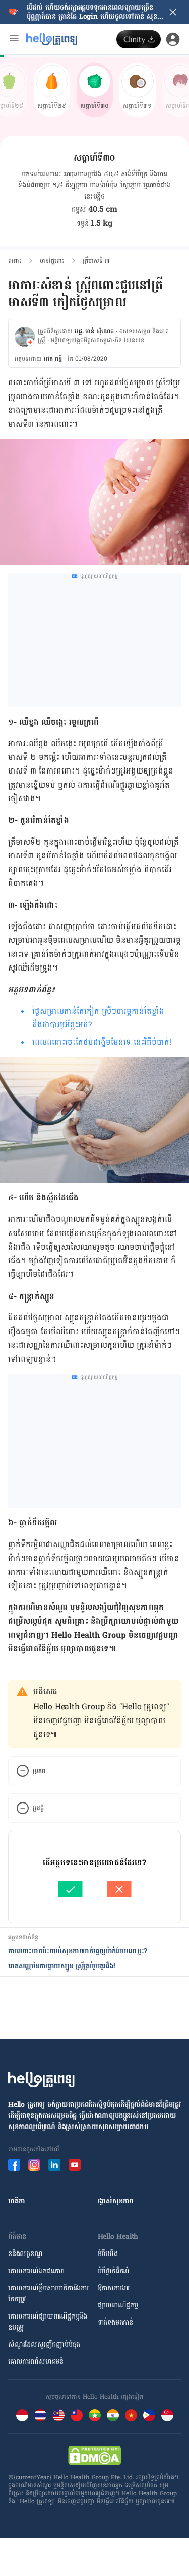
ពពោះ (15, 261)
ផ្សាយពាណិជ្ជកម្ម (118, 2305)
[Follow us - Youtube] (75, 2165)
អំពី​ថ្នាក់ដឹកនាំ (114, 2271)
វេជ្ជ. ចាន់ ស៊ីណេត (94, 331)
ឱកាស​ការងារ (114, 2288)
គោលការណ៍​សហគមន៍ (36, 2362)
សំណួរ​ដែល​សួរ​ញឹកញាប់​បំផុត (44, 2344)
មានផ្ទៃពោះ (52, 261)
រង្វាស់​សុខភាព (116, 2201)
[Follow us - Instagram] (34, 2165)
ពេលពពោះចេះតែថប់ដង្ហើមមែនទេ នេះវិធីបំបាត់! (102, 1042)
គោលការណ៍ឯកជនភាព (36, 2271)
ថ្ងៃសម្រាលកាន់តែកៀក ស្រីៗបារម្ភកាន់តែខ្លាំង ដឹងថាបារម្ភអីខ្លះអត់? (98, 1018)
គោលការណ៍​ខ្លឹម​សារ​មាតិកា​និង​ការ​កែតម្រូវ (48, 2294)
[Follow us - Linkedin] (54, 2165)
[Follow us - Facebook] (14, 2165)
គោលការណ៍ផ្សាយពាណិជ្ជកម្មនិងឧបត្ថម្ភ (48, 2322)
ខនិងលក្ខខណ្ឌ (25, 2254)
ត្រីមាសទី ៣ (96, 261)
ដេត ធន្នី (53, 359)
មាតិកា (16, 2201)
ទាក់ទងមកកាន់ (115, 2322)
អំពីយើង (108, 2254)
